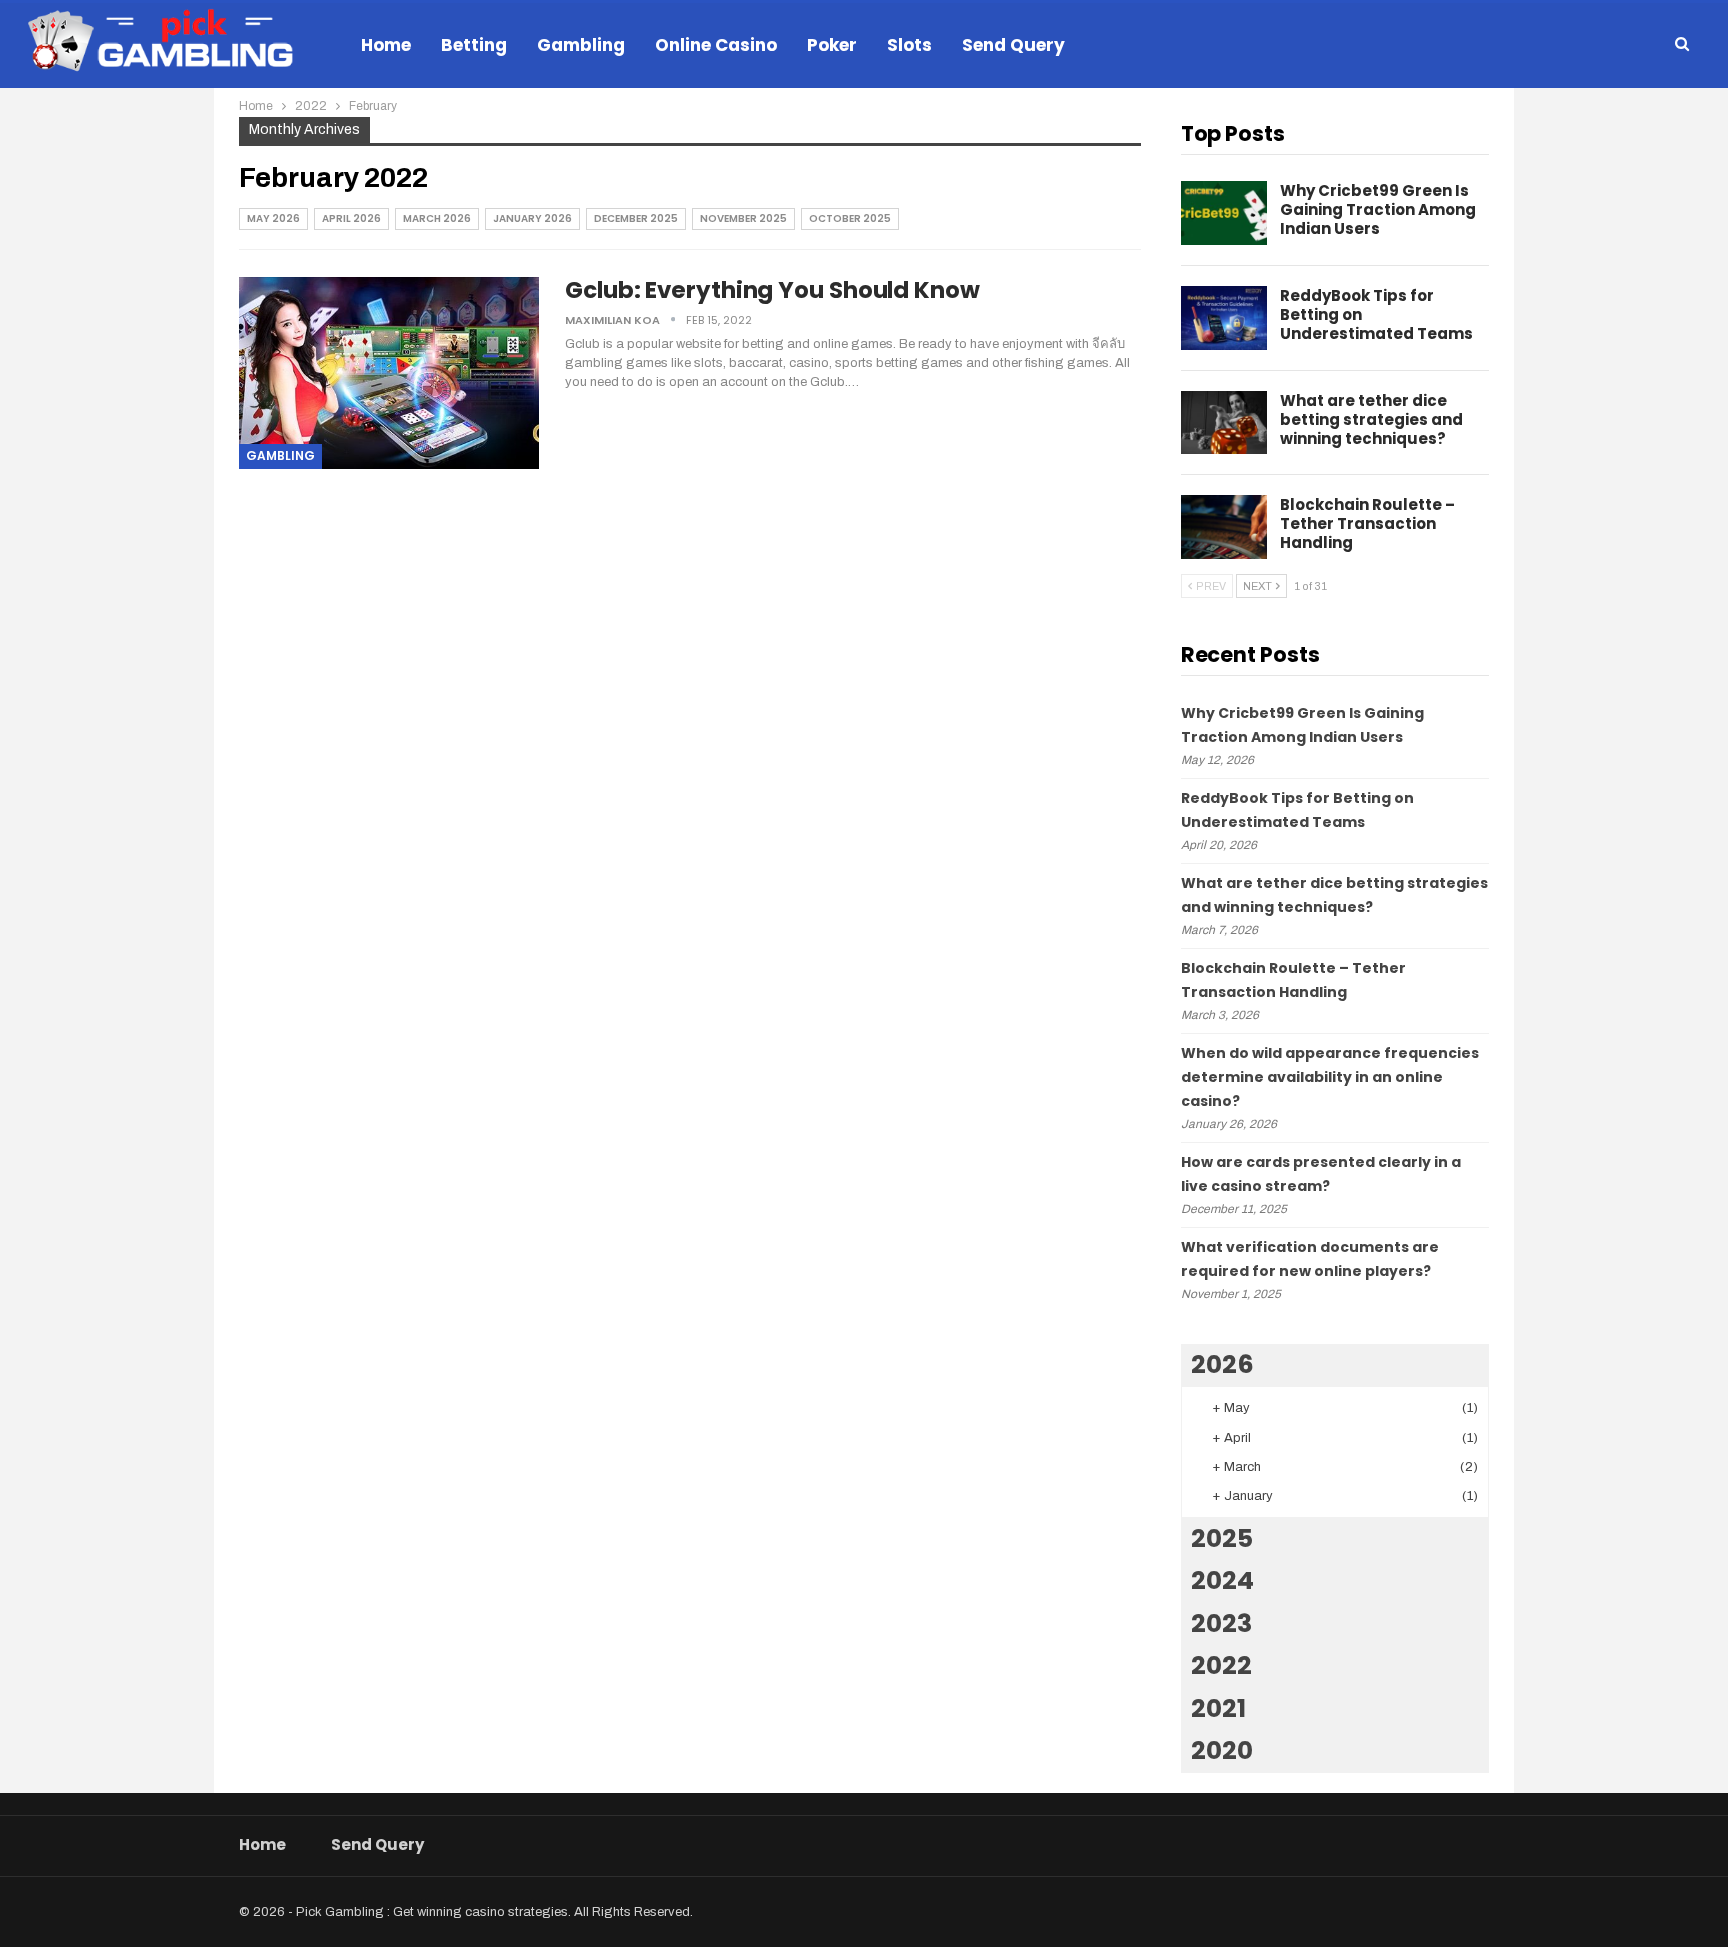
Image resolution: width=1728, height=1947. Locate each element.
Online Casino (716, 45)
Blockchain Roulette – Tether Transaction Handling (1367, 523)
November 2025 (743, 218)
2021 (1218, 1708)
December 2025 (636, 218)
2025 (1222, 1538)
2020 (1222, 1750)
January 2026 (532, 218)
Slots (909, 45)
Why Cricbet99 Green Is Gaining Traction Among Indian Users (1378, 209)
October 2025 (850, 218)
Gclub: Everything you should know (772, 290)
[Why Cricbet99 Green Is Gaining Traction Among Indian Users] (1224, 213)
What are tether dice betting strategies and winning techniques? (1371, 419)
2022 (1221, 1665)
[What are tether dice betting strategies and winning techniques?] (1224, 423)
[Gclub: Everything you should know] (389, 373)
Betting (474, 45)
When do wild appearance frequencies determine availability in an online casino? (1330, 1077)
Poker (832, 45)
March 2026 (437, 218)
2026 (1222, 1364)
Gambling (581, 45)
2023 (1221, 1623)
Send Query (1013, 45)
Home (386, 45)
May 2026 (273, 218)
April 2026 (351, 218)
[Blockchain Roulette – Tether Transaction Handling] (1224, 527)
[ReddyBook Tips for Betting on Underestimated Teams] (1224, 318)
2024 (1222, 1580)
